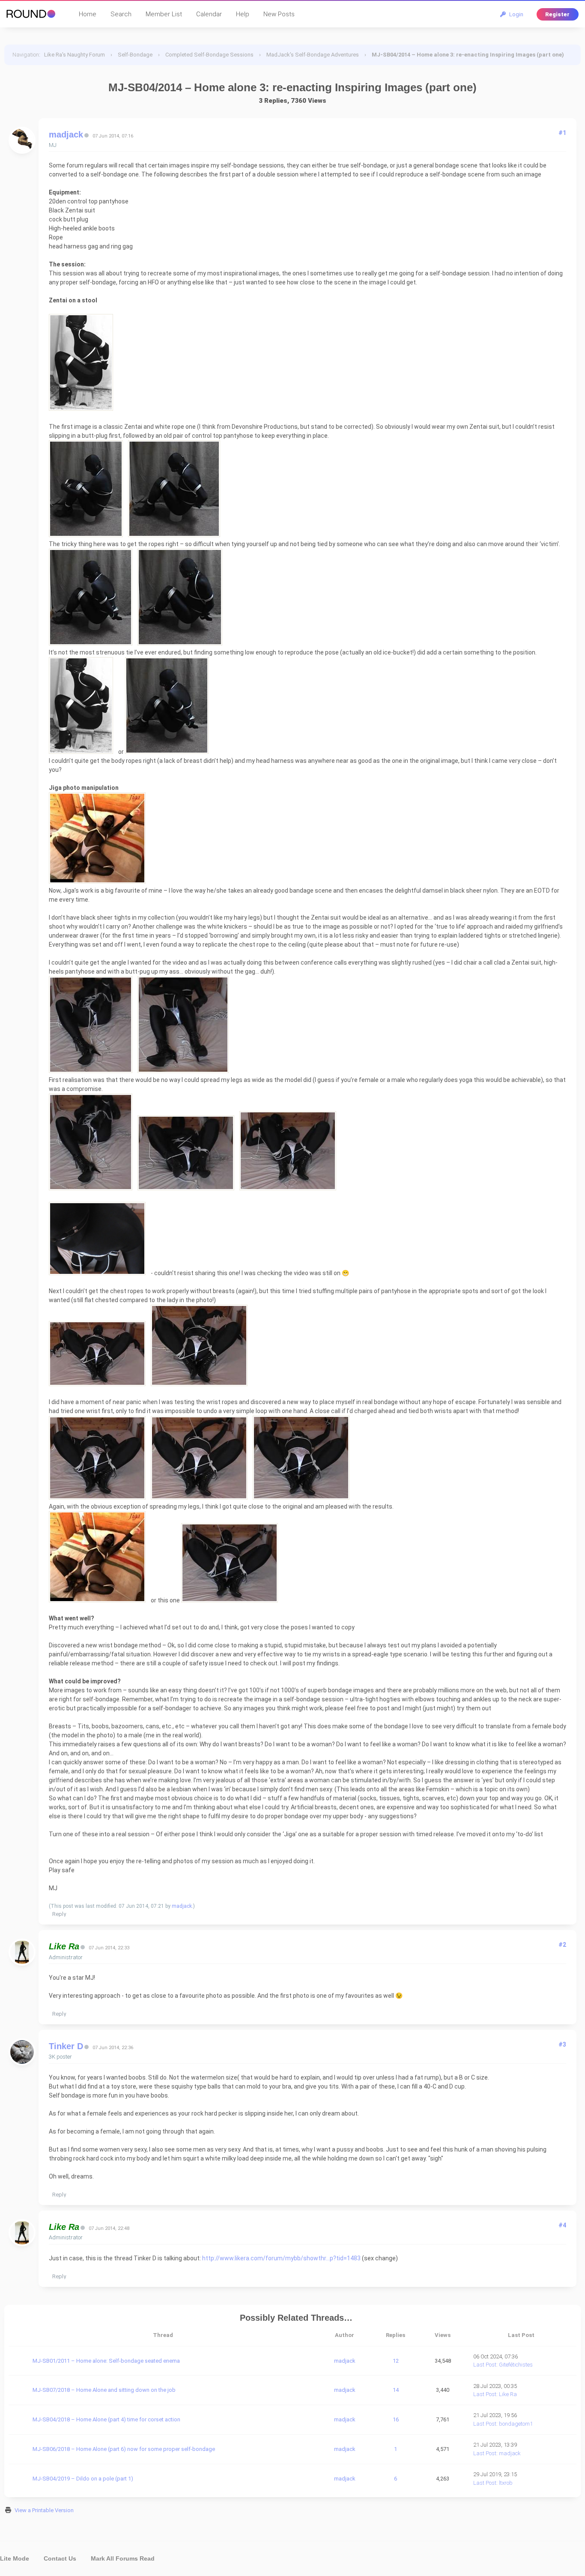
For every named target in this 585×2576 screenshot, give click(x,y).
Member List (164, 14)
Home (88, 14)
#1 (562, 133)
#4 (562, 2225)
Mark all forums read (123, 2558)
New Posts (279, 14)
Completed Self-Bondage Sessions (209, 55)
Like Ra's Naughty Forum (75, 55)
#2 (562, 1945)
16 (396, 2419)
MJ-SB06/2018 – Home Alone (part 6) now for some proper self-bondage (124, 2449)
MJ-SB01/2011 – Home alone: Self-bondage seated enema (106, 2361)
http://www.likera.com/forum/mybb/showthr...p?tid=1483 (281, 2258)
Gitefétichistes (516, 2365)
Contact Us (60, 2558)
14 (396, 2390)
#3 (562, 2044)
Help (243, 14)
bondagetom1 (516, 2424)
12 (396, 2361)
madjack (66, 134)
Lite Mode (15, 2558)
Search (121, 14)
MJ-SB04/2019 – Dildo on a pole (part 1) (83, 2479)
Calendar (209, 14)
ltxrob (506, 2483)
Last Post (485, 2365)
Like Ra (508, 2394)
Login (515, 14)
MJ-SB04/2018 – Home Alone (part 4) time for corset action (106, 2419)
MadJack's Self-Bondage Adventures (313, 55)
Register (557, 14)
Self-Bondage (135, 55)
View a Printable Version (44, 2510)
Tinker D (66, 2046)
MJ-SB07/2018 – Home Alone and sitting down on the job (104, 2390)
